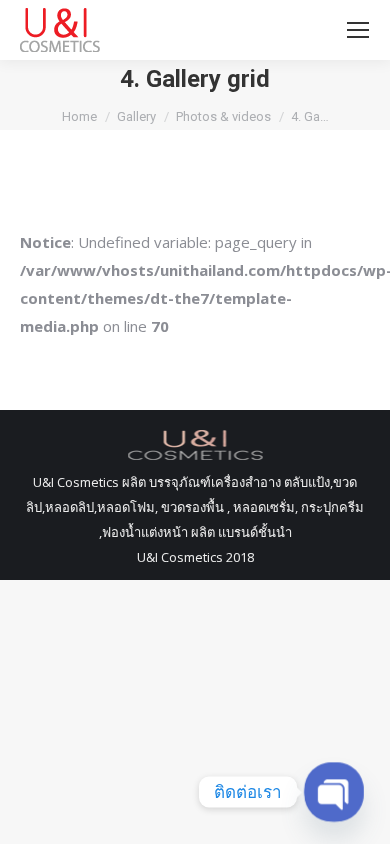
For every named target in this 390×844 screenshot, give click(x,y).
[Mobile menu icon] (358, 30)
